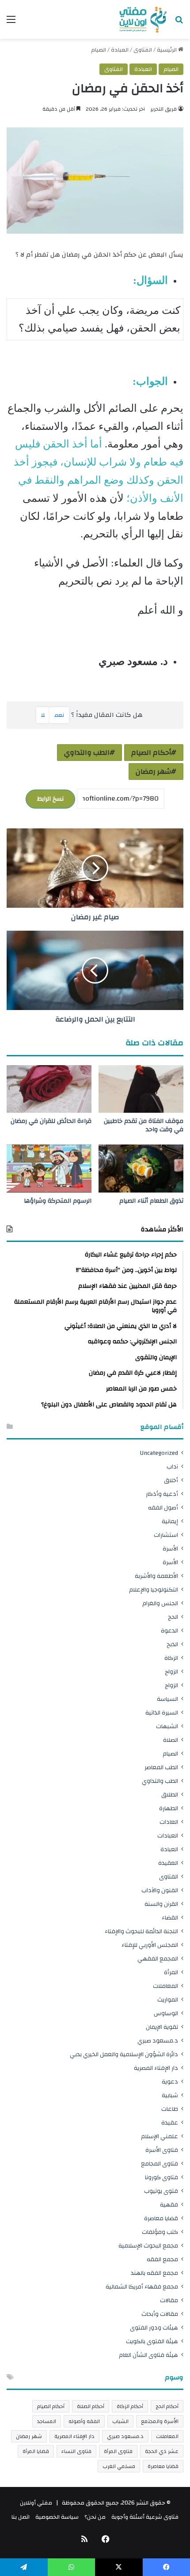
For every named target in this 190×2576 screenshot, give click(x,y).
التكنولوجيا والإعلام (154, 1590)
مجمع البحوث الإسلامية (148, 2246)
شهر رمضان (153, 772)
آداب (172, 1467)
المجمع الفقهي (158, 1959)
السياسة (167, 1699)
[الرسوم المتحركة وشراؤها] (49, 1168)
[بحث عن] (179, 23)
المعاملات (165, 1986)
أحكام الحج (167, 2406)
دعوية (170, 2082)
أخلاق (171, 1480)
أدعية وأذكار (162, 1494)
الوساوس (166, 2013)
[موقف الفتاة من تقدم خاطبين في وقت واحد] (141, 1089)
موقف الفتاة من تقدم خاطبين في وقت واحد (144, 1125)
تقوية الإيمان (162, 2027)
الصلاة (171, 1740)
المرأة (171, 1972)
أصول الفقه (163, 1508)
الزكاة (171, 1658)
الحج (173, 1617)
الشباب (120, 2421)
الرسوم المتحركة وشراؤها (58, 1201)
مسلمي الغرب (119, 2466)
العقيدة (168, 1863)
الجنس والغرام (160, 1603)
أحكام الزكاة (130, 2406)
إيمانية (170, 1521)
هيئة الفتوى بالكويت (152, 2341)
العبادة (120, 50)
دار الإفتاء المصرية (156, 2068)
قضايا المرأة (36, 2451)
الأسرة (170, 1549)
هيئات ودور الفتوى (154, 2328)
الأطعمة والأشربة (156, 1576)
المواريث (168, 2000)
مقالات (169, 2300)
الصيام (99, 50)
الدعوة (169, 1631)
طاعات (170, 2109)
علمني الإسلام (160, 2136)
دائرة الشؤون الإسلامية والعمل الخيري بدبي (124, 2054)
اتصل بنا (21, 2517)
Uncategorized (159, 1453)
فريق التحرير (163, 109)
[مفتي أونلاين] (142, 19)
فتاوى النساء (76, 2451)
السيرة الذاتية (162, 1713)
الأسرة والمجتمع (160, 2421)
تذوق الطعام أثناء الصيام (151, 1201)
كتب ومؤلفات (160, 2232)
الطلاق (170, 1795)
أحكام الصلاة (91, 2406)
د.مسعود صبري (158, 2041)
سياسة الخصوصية (57, 2517)
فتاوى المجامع (160, 2164)
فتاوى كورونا (161, 2177)
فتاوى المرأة (118, 2451)
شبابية (170, 2095)
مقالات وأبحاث (160, 2314)
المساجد (47, 2421)
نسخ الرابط (50, 799)
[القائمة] (11, 23)
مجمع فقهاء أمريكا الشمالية (142, 2287)
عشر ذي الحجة (162, 2451)
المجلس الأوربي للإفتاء (150, 1945)
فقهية (169, 2205)
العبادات (168, 1836)
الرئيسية (167, 50)
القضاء (170, 1918)
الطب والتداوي (87, 753)
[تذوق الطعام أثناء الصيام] (141, 1168)
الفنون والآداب (160, 1890)
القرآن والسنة (161, 1904)
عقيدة (170, 2123)
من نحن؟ (95, 2517)
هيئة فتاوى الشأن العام (148, 2355)
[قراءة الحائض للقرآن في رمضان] (49, 1089)
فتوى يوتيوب (161, 2191)
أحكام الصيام (151, 753)
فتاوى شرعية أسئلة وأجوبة (145, 2517)
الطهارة (169, 1808)
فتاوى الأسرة (162, 2150)
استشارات (166, 1535)
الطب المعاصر (161, 1767)
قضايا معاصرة (161, 2218)
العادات (169, 1822)
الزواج (171, 1672)
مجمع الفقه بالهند (154, 2273)
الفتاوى (143, 50)
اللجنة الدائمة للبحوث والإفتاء (141, 1931)
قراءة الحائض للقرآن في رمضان (51, 1121)
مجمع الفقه (162, 2259)
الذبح (172, 1644)
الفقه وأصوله (84, 2421)
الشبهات (167, 1726)
